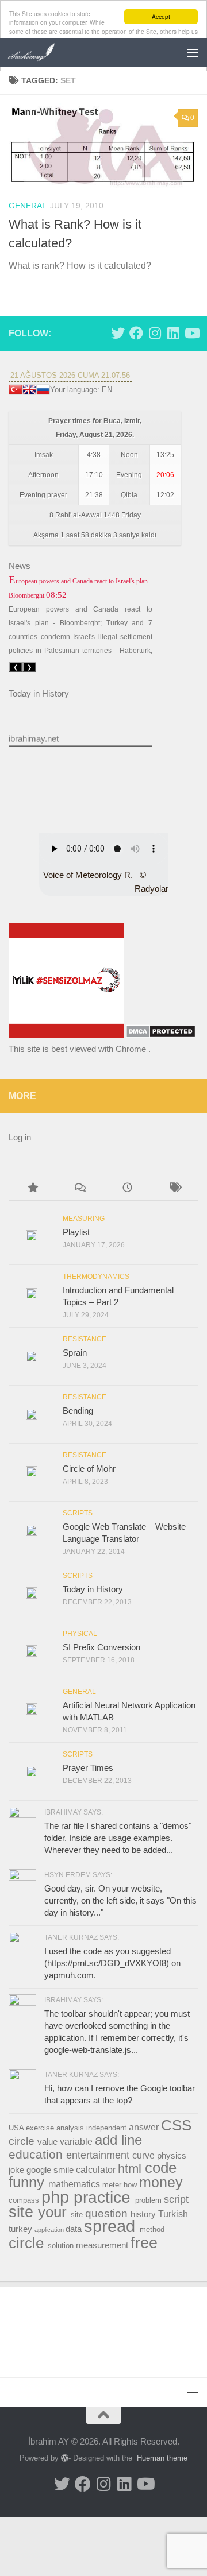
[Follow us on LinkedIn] (173, 333)
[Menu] (193, 52)
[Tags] (175, 1189)
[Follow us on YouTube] (191, 333)
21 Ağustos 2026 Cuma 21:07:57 (70, 375)
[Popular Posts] (32, 1189)
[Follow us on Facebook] (136, 333)
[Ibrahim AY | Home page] (40, 52)
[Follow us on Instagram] (155, 333)
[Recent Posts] (127, 1189)
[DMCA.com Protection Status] (161, 1035)
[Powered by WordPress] (65, 2458)
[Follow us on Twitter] (118, 333)
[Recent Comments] (80, 1189)
